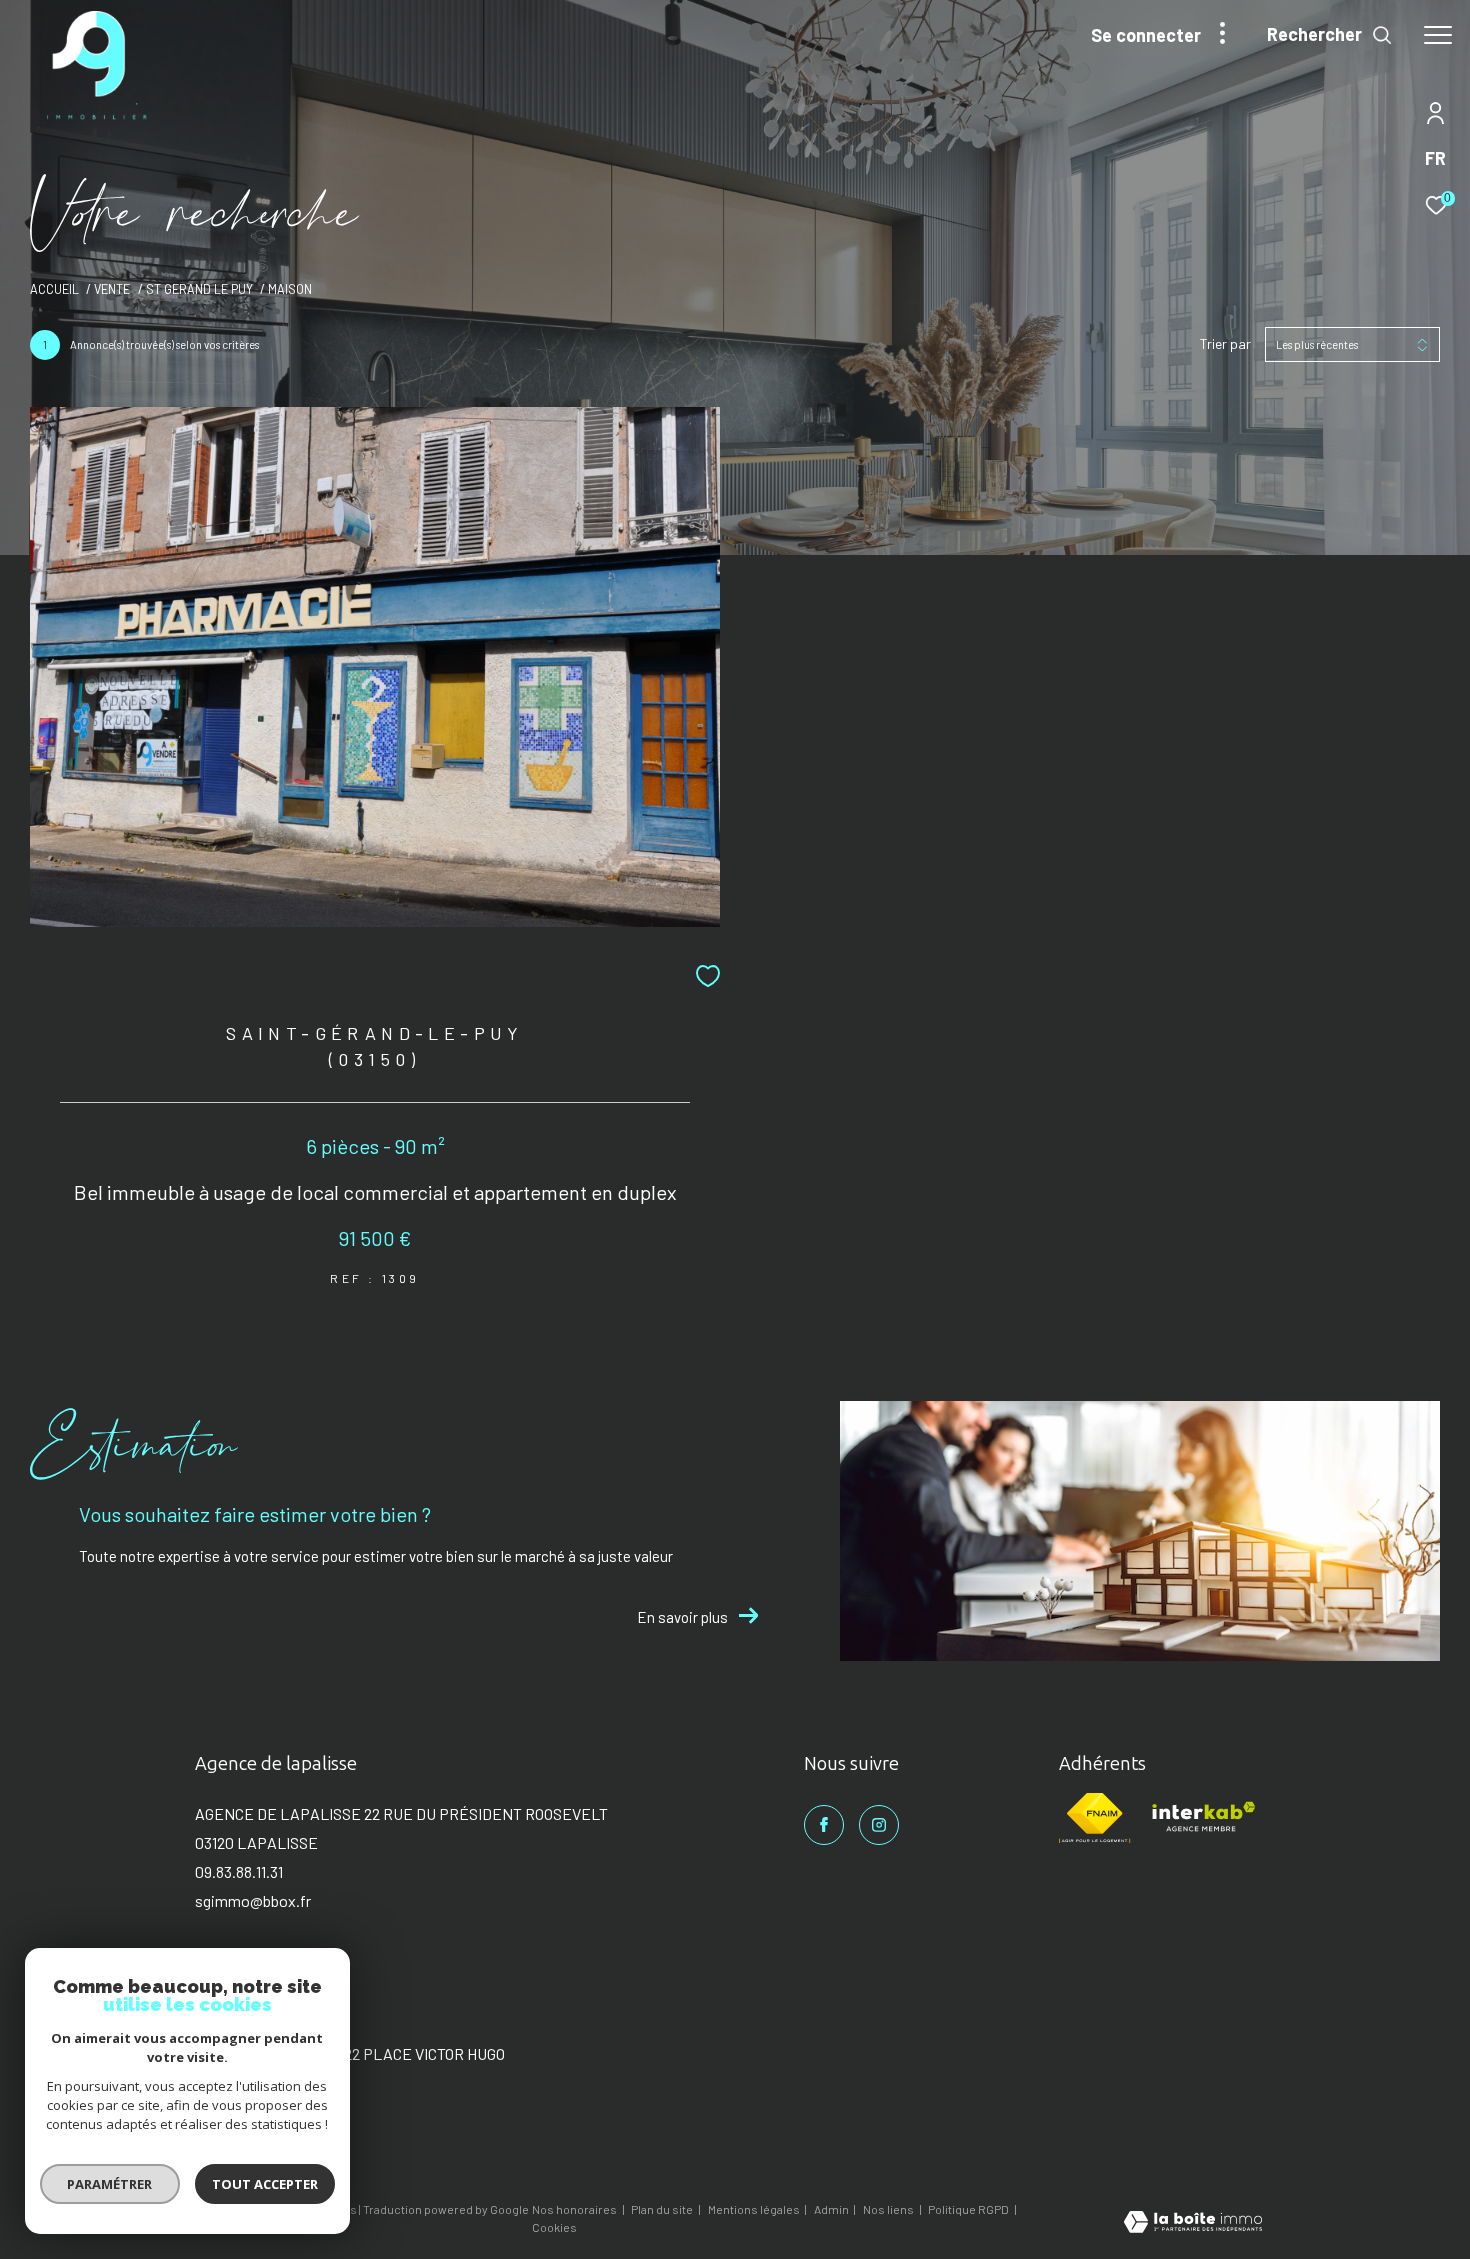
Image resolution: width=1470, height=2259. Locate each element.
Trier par (1225, 344)
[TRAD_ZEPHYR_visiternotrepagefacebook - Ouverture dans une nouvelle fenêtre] (824, 1825)
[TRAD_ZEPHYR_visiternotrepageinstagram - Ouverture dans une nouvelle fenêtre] (879, 1825)
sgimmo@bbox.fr (253, 1900)
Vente (112, 289)
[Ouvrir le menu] (1438, 35)
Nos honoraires (575, 2209)
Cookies (554, 2227)
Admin (832, 2209)
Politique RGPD (968, 2209)
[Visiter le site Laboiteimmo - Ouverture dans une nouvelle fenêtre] (1193, 2223)
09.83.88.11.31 (239, 1871)
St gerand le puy (199, 289)
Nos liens (889, 2209)
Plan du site (663, 2209)
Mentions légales (755, 2209)
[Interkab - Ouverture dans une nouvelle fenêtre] (1202, 1818)
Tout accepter (265, 2184)
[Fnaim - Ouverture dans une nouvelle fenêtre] (1095, 1818)
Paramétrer (110, 2184)
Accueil (54, 289)
